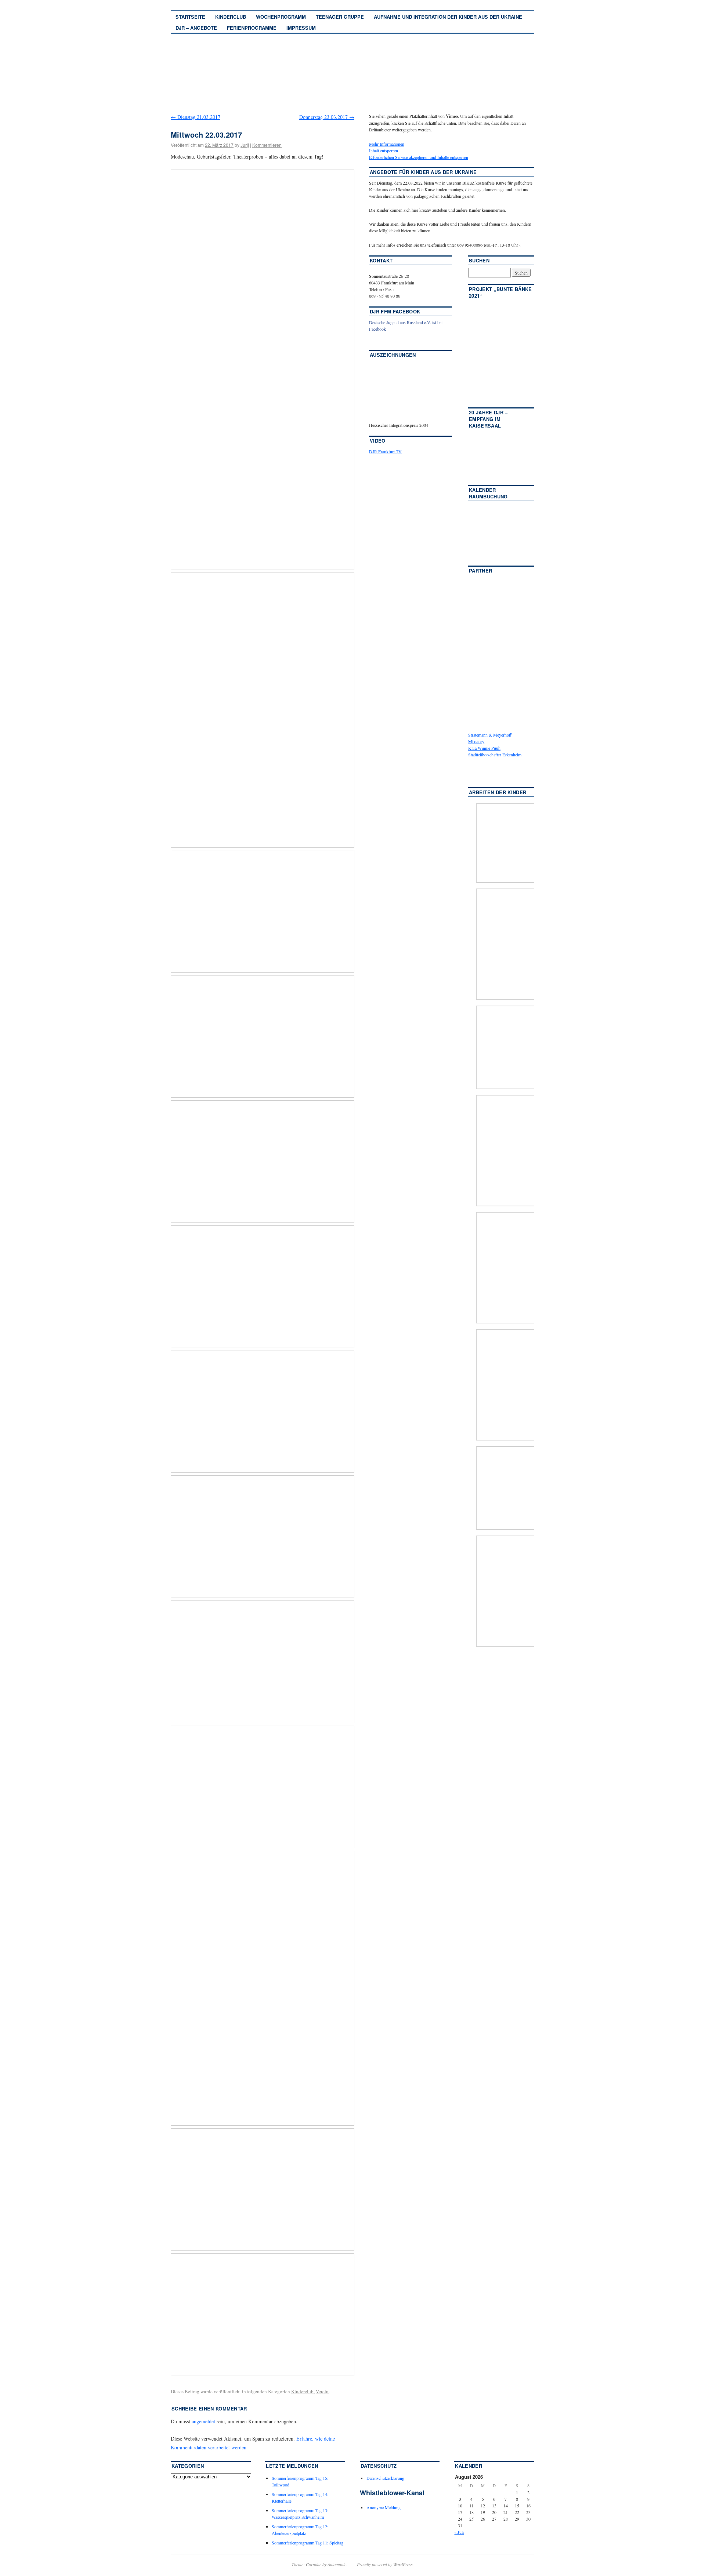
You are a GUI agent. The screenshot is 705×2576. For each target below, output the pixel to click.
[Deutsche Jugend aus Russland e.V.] (391, 340)
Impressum (301, 28)
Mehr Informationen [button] (387, 144)
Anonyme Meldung (384, 2507)
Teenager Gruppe (340, 17)
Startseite (190, 17)
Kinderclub (231, 17)
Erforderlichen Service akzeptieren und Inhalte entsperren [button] (419, 157)
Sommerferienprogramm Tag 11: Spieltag (308, 2543)
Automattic (337, 2564)
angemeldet (203, 2421)
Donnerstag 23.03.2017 (327, 117)
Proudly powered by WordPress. (385, 2564)
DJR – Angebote (196, 28)
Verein (322, 2391)
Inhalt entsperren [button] (384, 150)
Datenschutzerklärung (385, 2478)
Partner (480, 571)
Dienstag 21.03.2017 (196, 117)
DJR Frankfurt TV (385, 451)
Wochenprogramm (281, 17)
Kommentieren (267, 145)
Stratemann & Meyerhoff (490, 735)
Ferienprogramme (252, 28)
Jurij (245, 145)
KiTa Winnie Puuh (484, 748)
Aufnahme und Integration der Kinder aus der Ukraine (448, 17)
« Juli (459, 2532)
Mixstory (476, 741)
